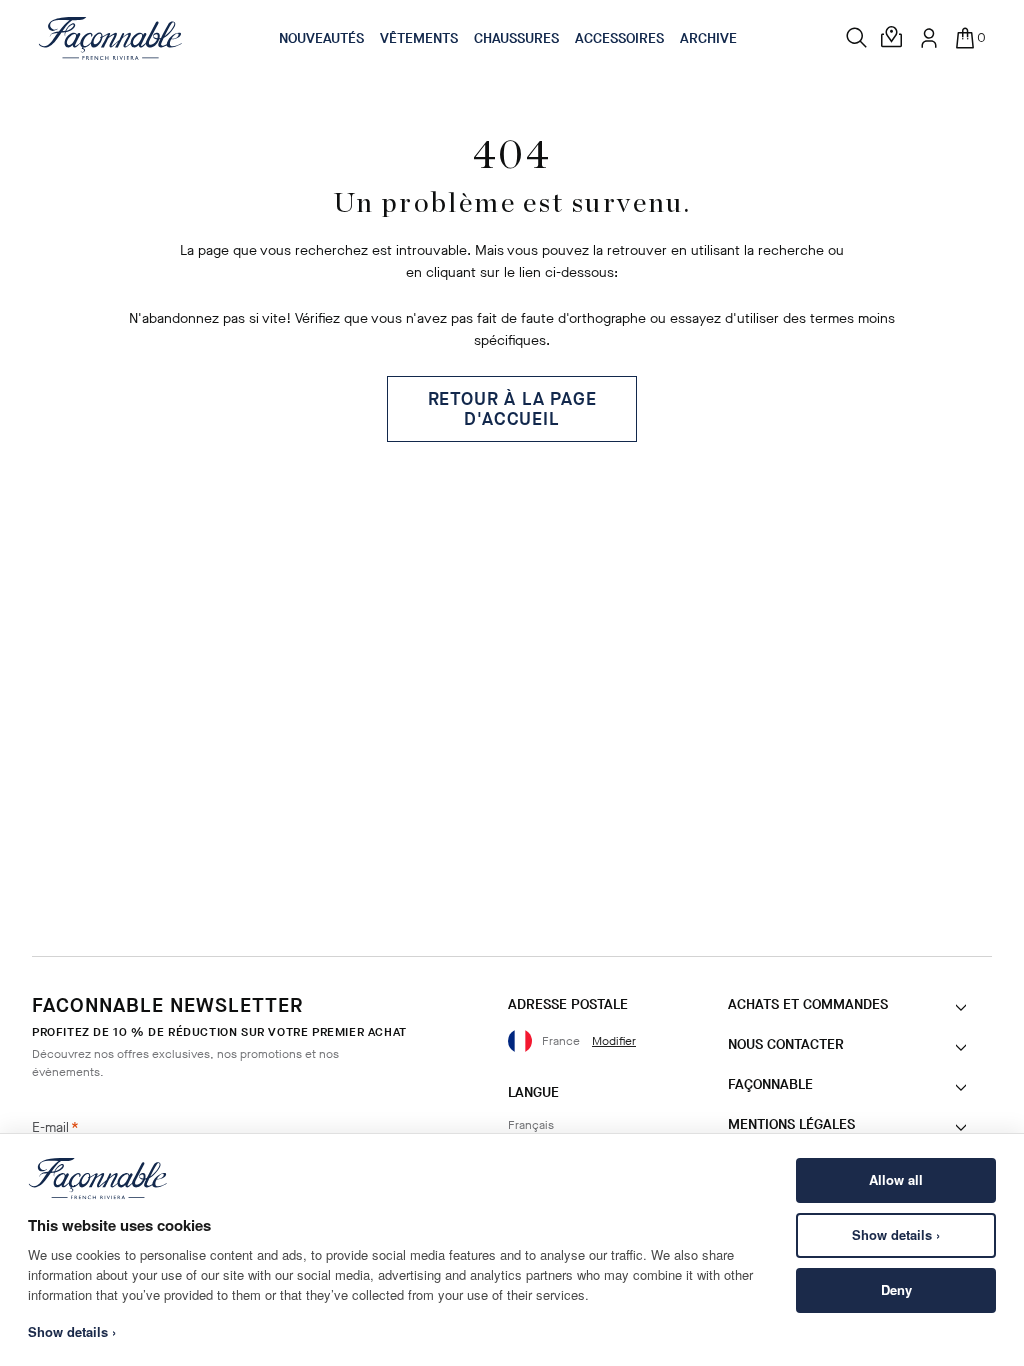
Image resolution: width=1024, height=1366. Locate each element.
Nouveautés (321, 38)
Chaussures (516, 38)
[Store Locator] (893, 38)
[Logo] (110, 38)
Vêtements (419, 38)
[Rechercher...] (857, 38)
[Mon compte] (929, 38)
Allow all (896, 1179)
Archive (708, 38)
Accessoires (619, 38)
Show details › (896, 1234)
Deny (896, 1289)
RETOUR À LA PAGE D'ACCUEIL (512, 409)
